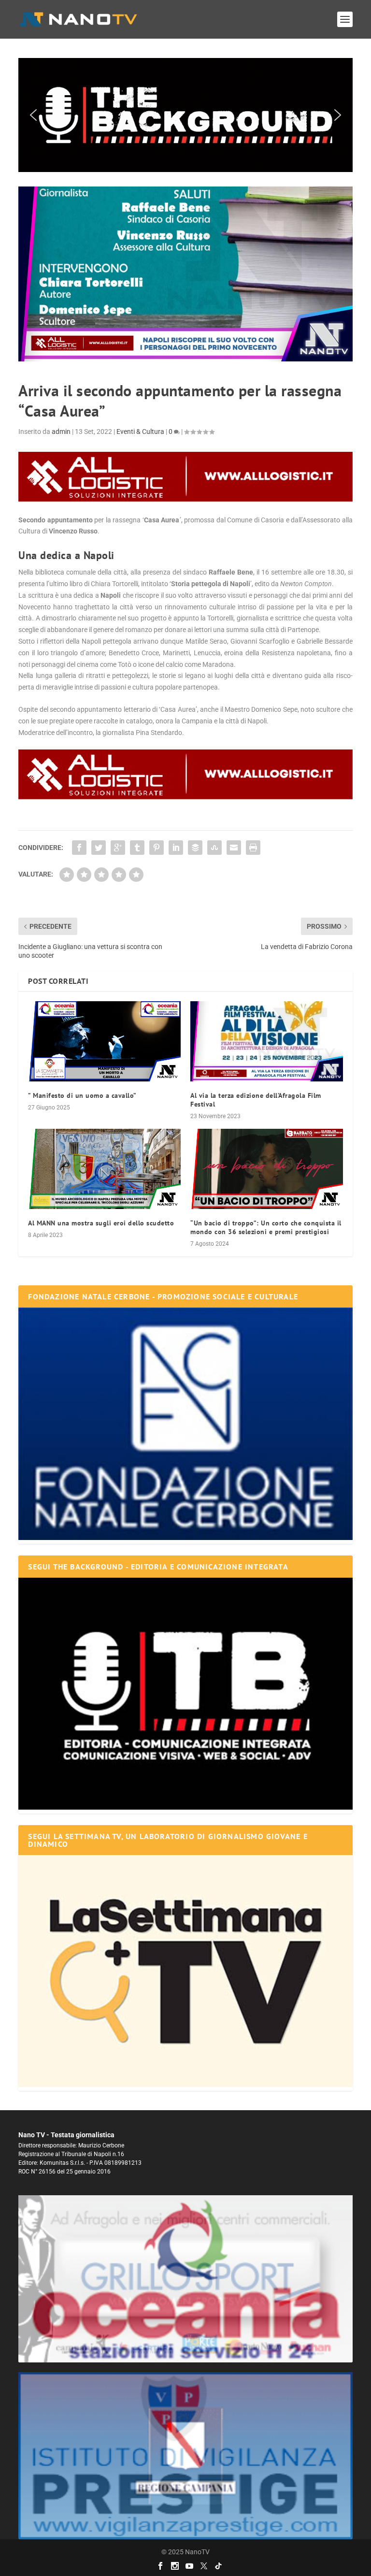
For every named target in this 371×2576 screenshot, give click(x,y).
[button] (172, 115)
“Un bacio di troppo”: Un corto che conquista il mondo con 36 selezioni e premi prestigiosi (266, 1227)
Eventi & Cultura (140, 432)
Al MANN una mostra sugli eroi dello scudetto (101, 1223)
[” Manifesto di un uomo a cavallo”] (104, 1041)
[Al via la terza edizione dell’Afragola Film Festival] (267, 1041)
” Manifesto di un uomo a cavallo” (82, 1095)
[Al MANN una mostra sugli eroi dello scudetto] (104, 1169)
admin (61, 432)
